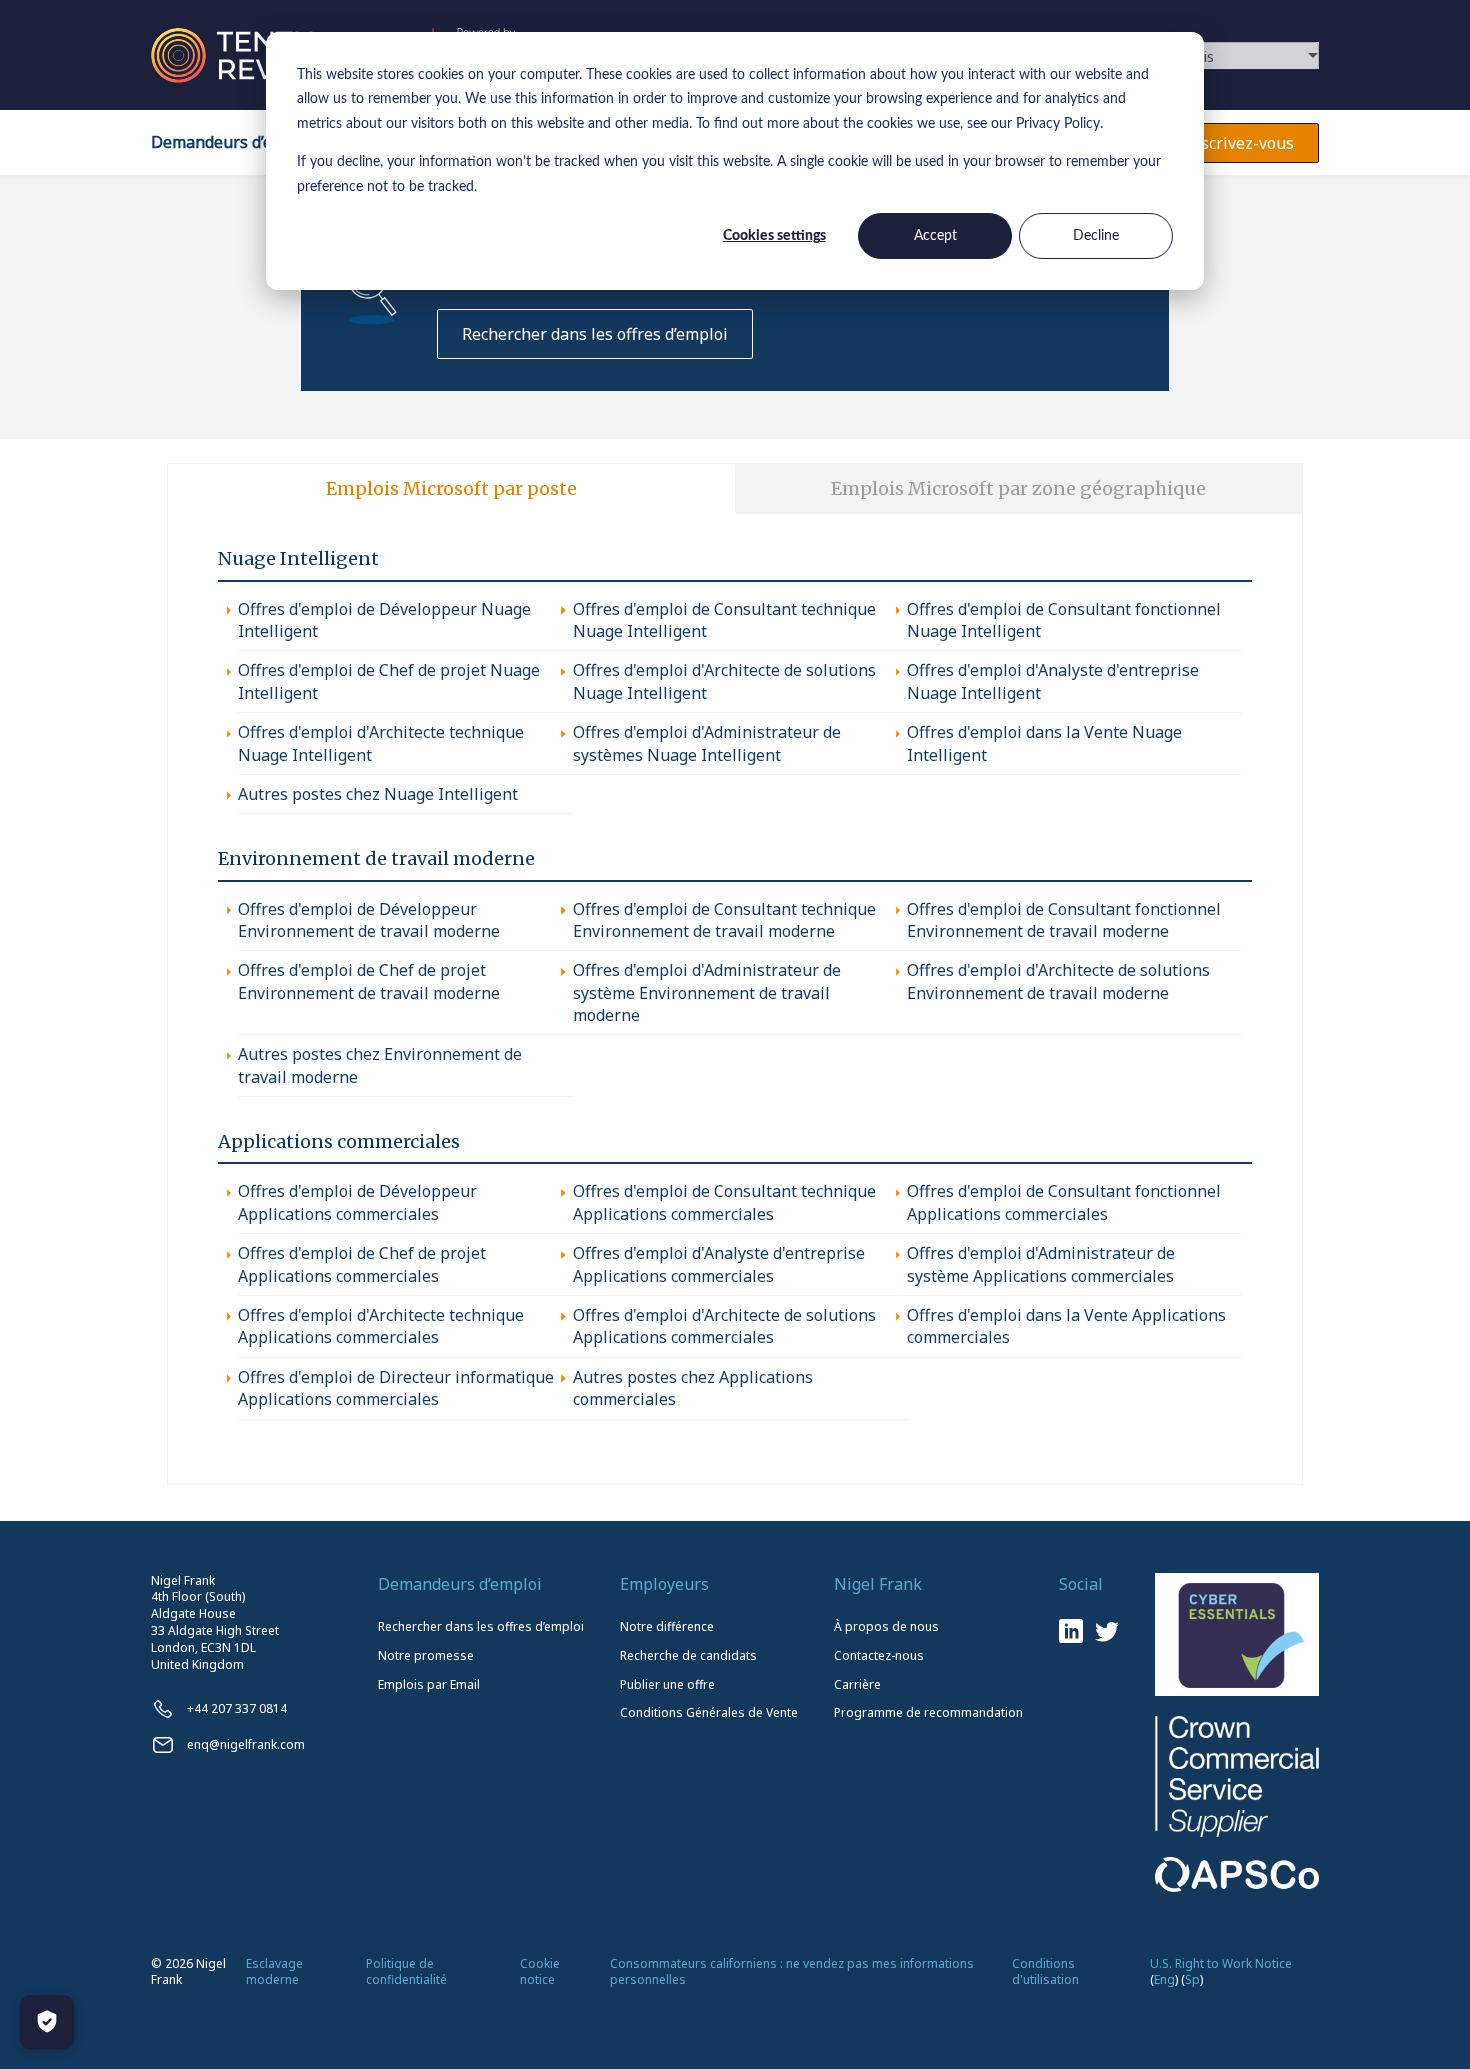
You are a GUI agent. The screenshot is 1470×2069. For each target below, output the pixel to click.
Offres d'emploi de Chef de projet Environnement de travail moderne (369, 981)
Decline (1096, 236)
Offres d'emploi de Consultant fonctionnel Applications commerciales (1064, 1202)
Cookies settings (774, 236)
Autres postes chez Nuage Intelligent (378, 794)
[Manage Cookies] (47, 2022)
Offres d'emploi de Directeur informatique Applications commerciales (396, 1388)
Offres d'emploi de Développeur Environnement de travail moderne (369, 920)
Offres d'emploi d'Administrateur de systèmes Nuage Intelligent (707, 743)
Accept (935, 236)
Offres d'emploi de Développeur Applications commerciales (357, 1202)
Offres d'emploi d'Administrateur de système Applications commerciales (1041, 1264)
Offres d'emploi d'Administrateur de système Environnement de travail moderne (707, 992)
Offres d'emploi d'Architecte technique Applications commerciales (381, 1326)
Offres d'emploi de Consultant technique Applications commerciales (724, 1202)
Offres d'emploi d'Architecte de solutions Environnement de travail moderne (1058, 981)
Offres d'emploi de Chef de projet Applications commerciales (362, 1264)
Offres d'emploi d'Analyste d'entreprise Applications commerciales (719, 1264)
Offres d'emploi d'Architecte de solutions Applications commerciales (724, 1326)
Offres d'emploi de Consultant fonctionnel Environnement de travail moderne (1064, 920)
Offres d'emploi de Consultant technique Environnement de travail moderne (724, 920)
